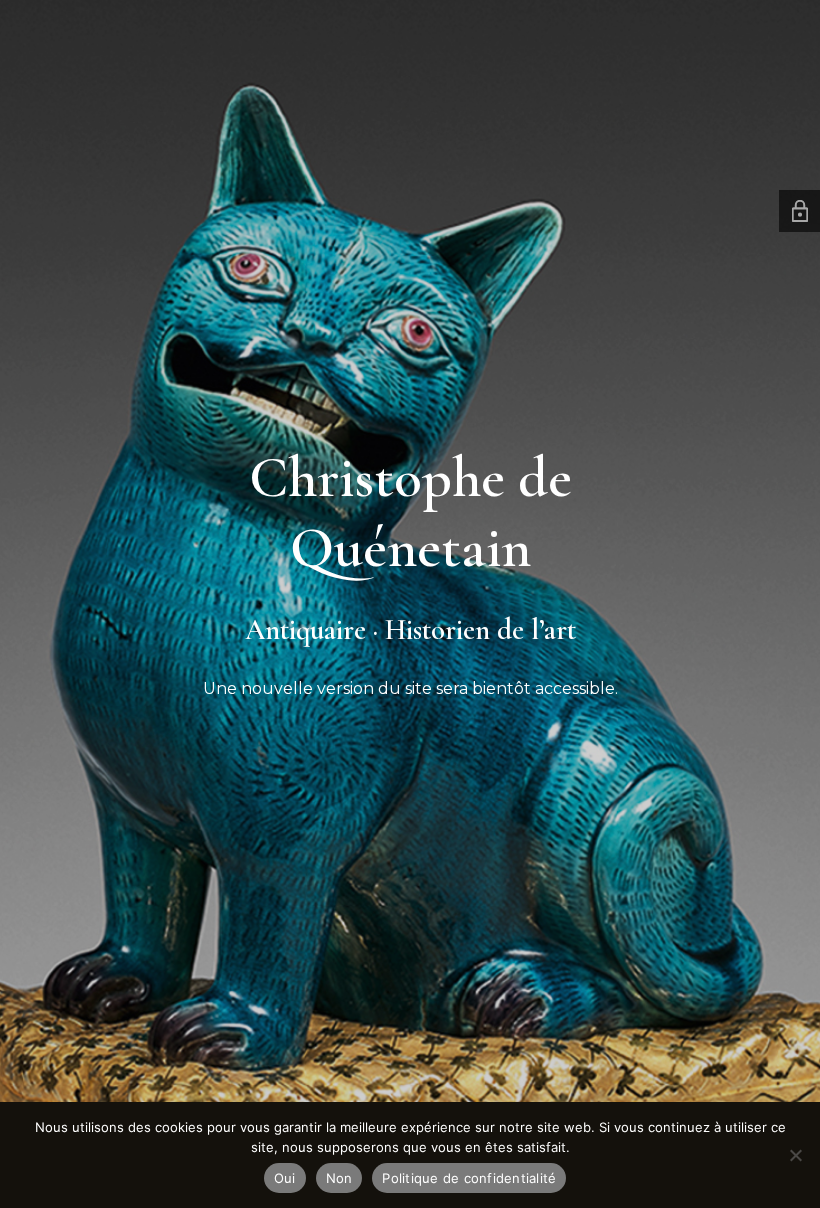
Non (339, 1178)
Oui (285, 1178)
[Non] (795, 1155)
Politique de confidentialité (469, 1178)
